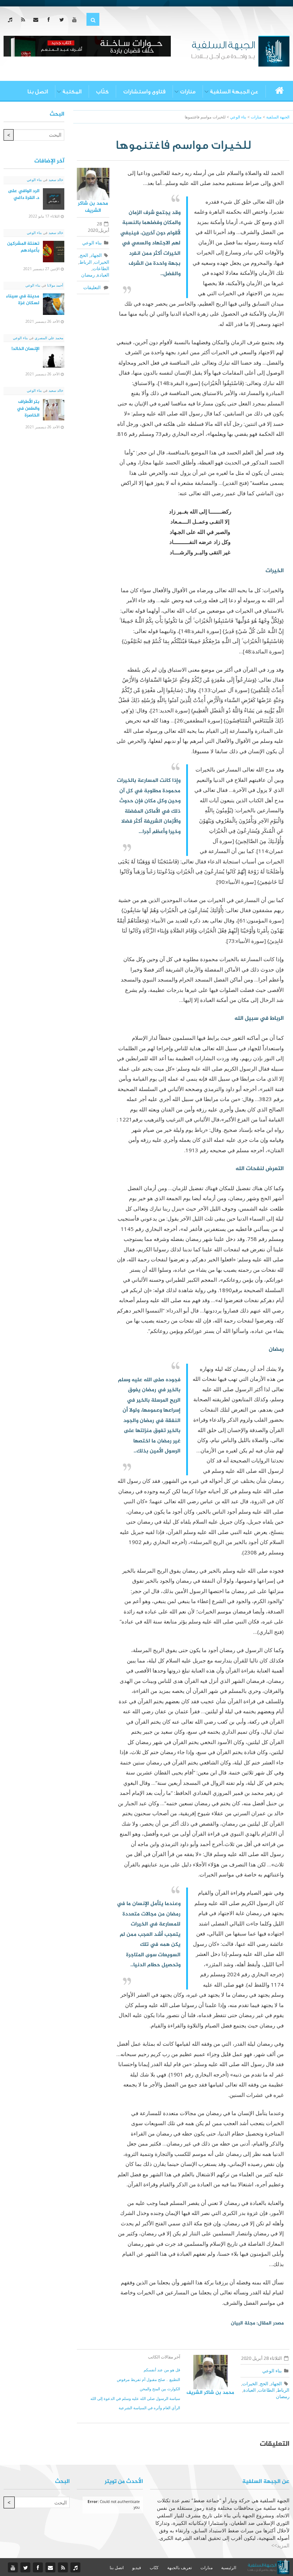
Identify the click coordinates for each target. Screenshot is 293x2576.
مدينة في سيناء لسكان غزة (23, 300)
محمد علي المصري (48, 338)
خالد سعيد (55, 180)
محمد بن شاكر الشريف (93, 207)
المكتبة (72, 92)
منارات (188, 92)
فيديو (137, 2568)
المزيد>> (280, 2545)
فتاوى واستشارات (144, 92)
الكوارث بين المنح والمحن (160, 2389)
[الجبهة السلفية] (240, 50)
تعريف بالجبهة (180, 2568)
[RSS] (24, 20)
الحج (84, 255)
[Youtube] (76, 20)
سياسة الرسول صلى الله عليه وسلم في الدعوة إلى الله (135, 2398)
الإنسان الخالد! (25, 349)
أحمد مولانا (55, 285)
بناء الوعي (92, 243)
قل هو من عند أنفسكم (162, 2370)
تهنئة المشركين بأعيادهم (23, 247)
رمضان (88, 275)
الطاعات (101, 268)
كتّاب (102, 92)
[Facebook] (50, 20)
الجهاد (96, 255)
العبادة (103, 275)
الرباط (86, 262)
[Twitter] (63, 20)
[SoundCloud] (12, 20)
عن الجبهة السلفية (234, 92)
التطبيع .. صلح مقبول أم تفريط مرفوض (148, 2379)
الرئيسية (229, 2568)
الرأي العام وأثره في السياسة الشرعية (149, 2408)
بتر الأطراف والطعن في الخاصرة (28, 409)
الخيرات (102, 262)
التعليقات (93, 287)
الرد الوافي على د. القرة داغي (24, 194)
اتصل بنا (38, 92)
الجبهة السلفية (278, 117)
